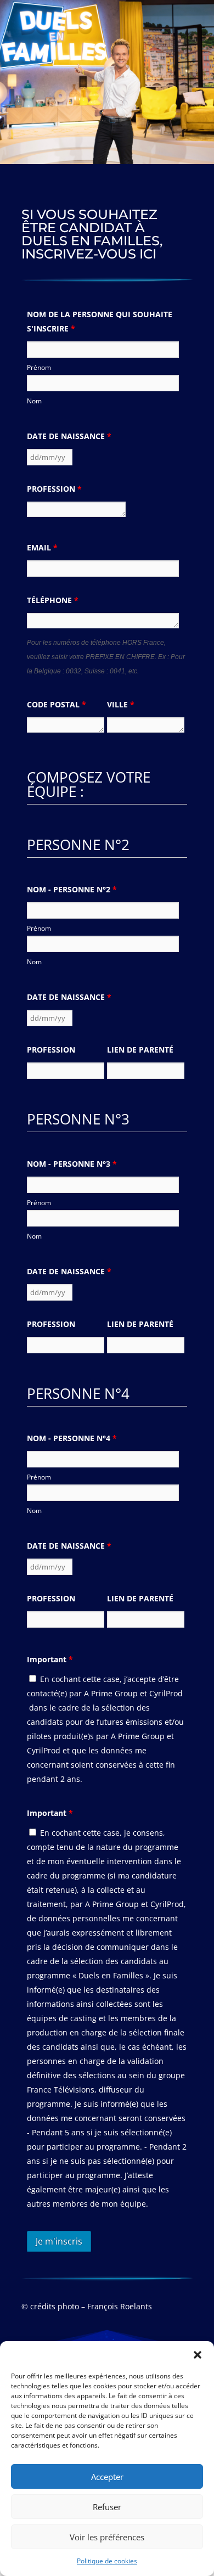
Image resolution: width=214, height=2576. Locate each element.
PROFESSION (54, 489)
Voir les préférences (107, 2537)
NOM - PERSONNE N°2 (72, 889)
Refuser (107, 2507)
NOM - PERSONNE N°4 (72, 1438)
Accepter (107, 2477)
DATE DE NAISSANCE (69, 436)
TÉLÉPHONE (53, 600)
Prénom (39, 367)
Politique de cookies (107, 2561)
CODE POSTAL (57, 704)
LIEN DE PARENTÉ (140, 1050)
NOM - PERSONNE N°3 (72, 1164)
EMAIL (42, 547)
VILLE (121, 704)
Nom (34, 401)
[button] (198, 2355)
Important (50, 1659)
